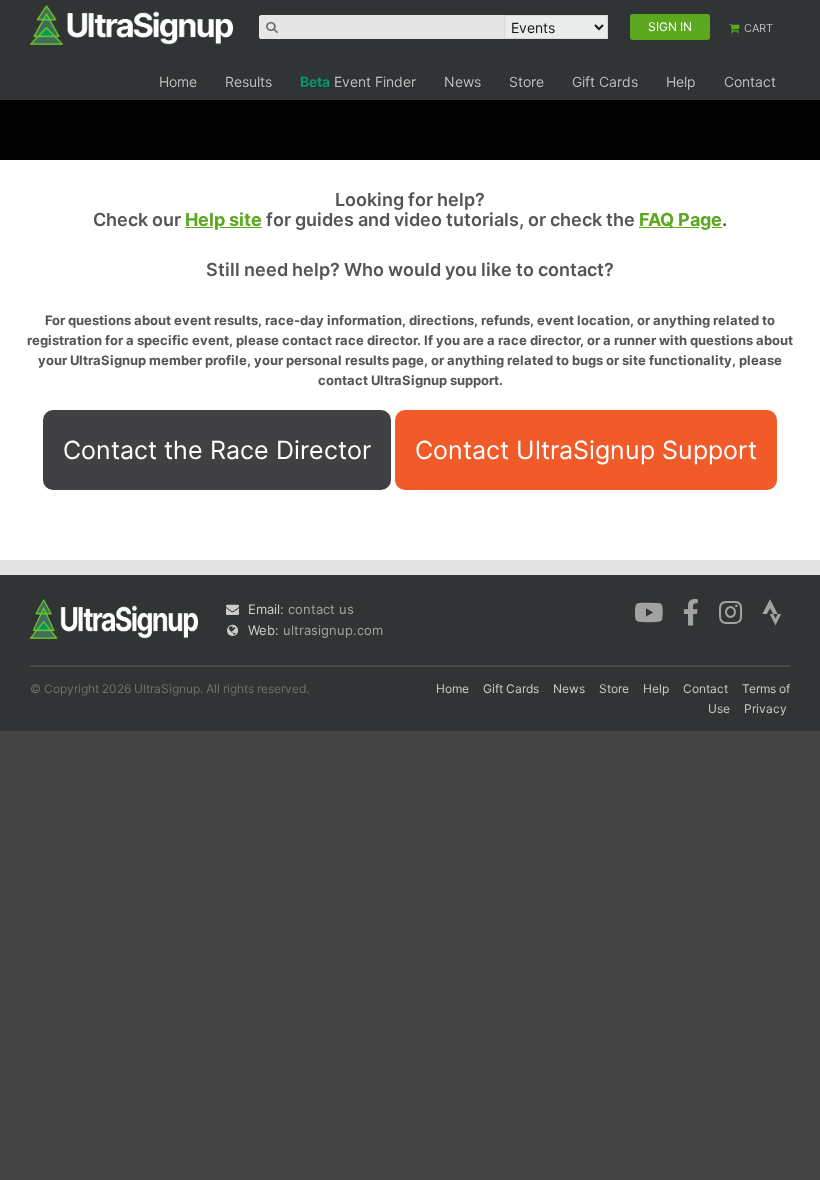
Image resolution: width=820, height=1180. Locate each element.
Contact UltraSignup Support (586, 450)
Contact (750, 81)
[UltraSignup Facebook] (691, 611)
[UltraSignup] (131, 24)
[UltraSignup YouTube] (648, 611)
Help (681, 81)
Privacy (765, 708)
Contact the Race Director (217, 450)
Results (248, 81)
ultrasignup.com (333, 630)
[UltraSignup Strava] (772, 611)
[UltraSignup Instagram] (730, 611)
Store (526, 81)
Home (178, 81)
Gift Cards (605, 81)
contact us (321, 609)
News (462, 81)
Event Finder (358, 81)
